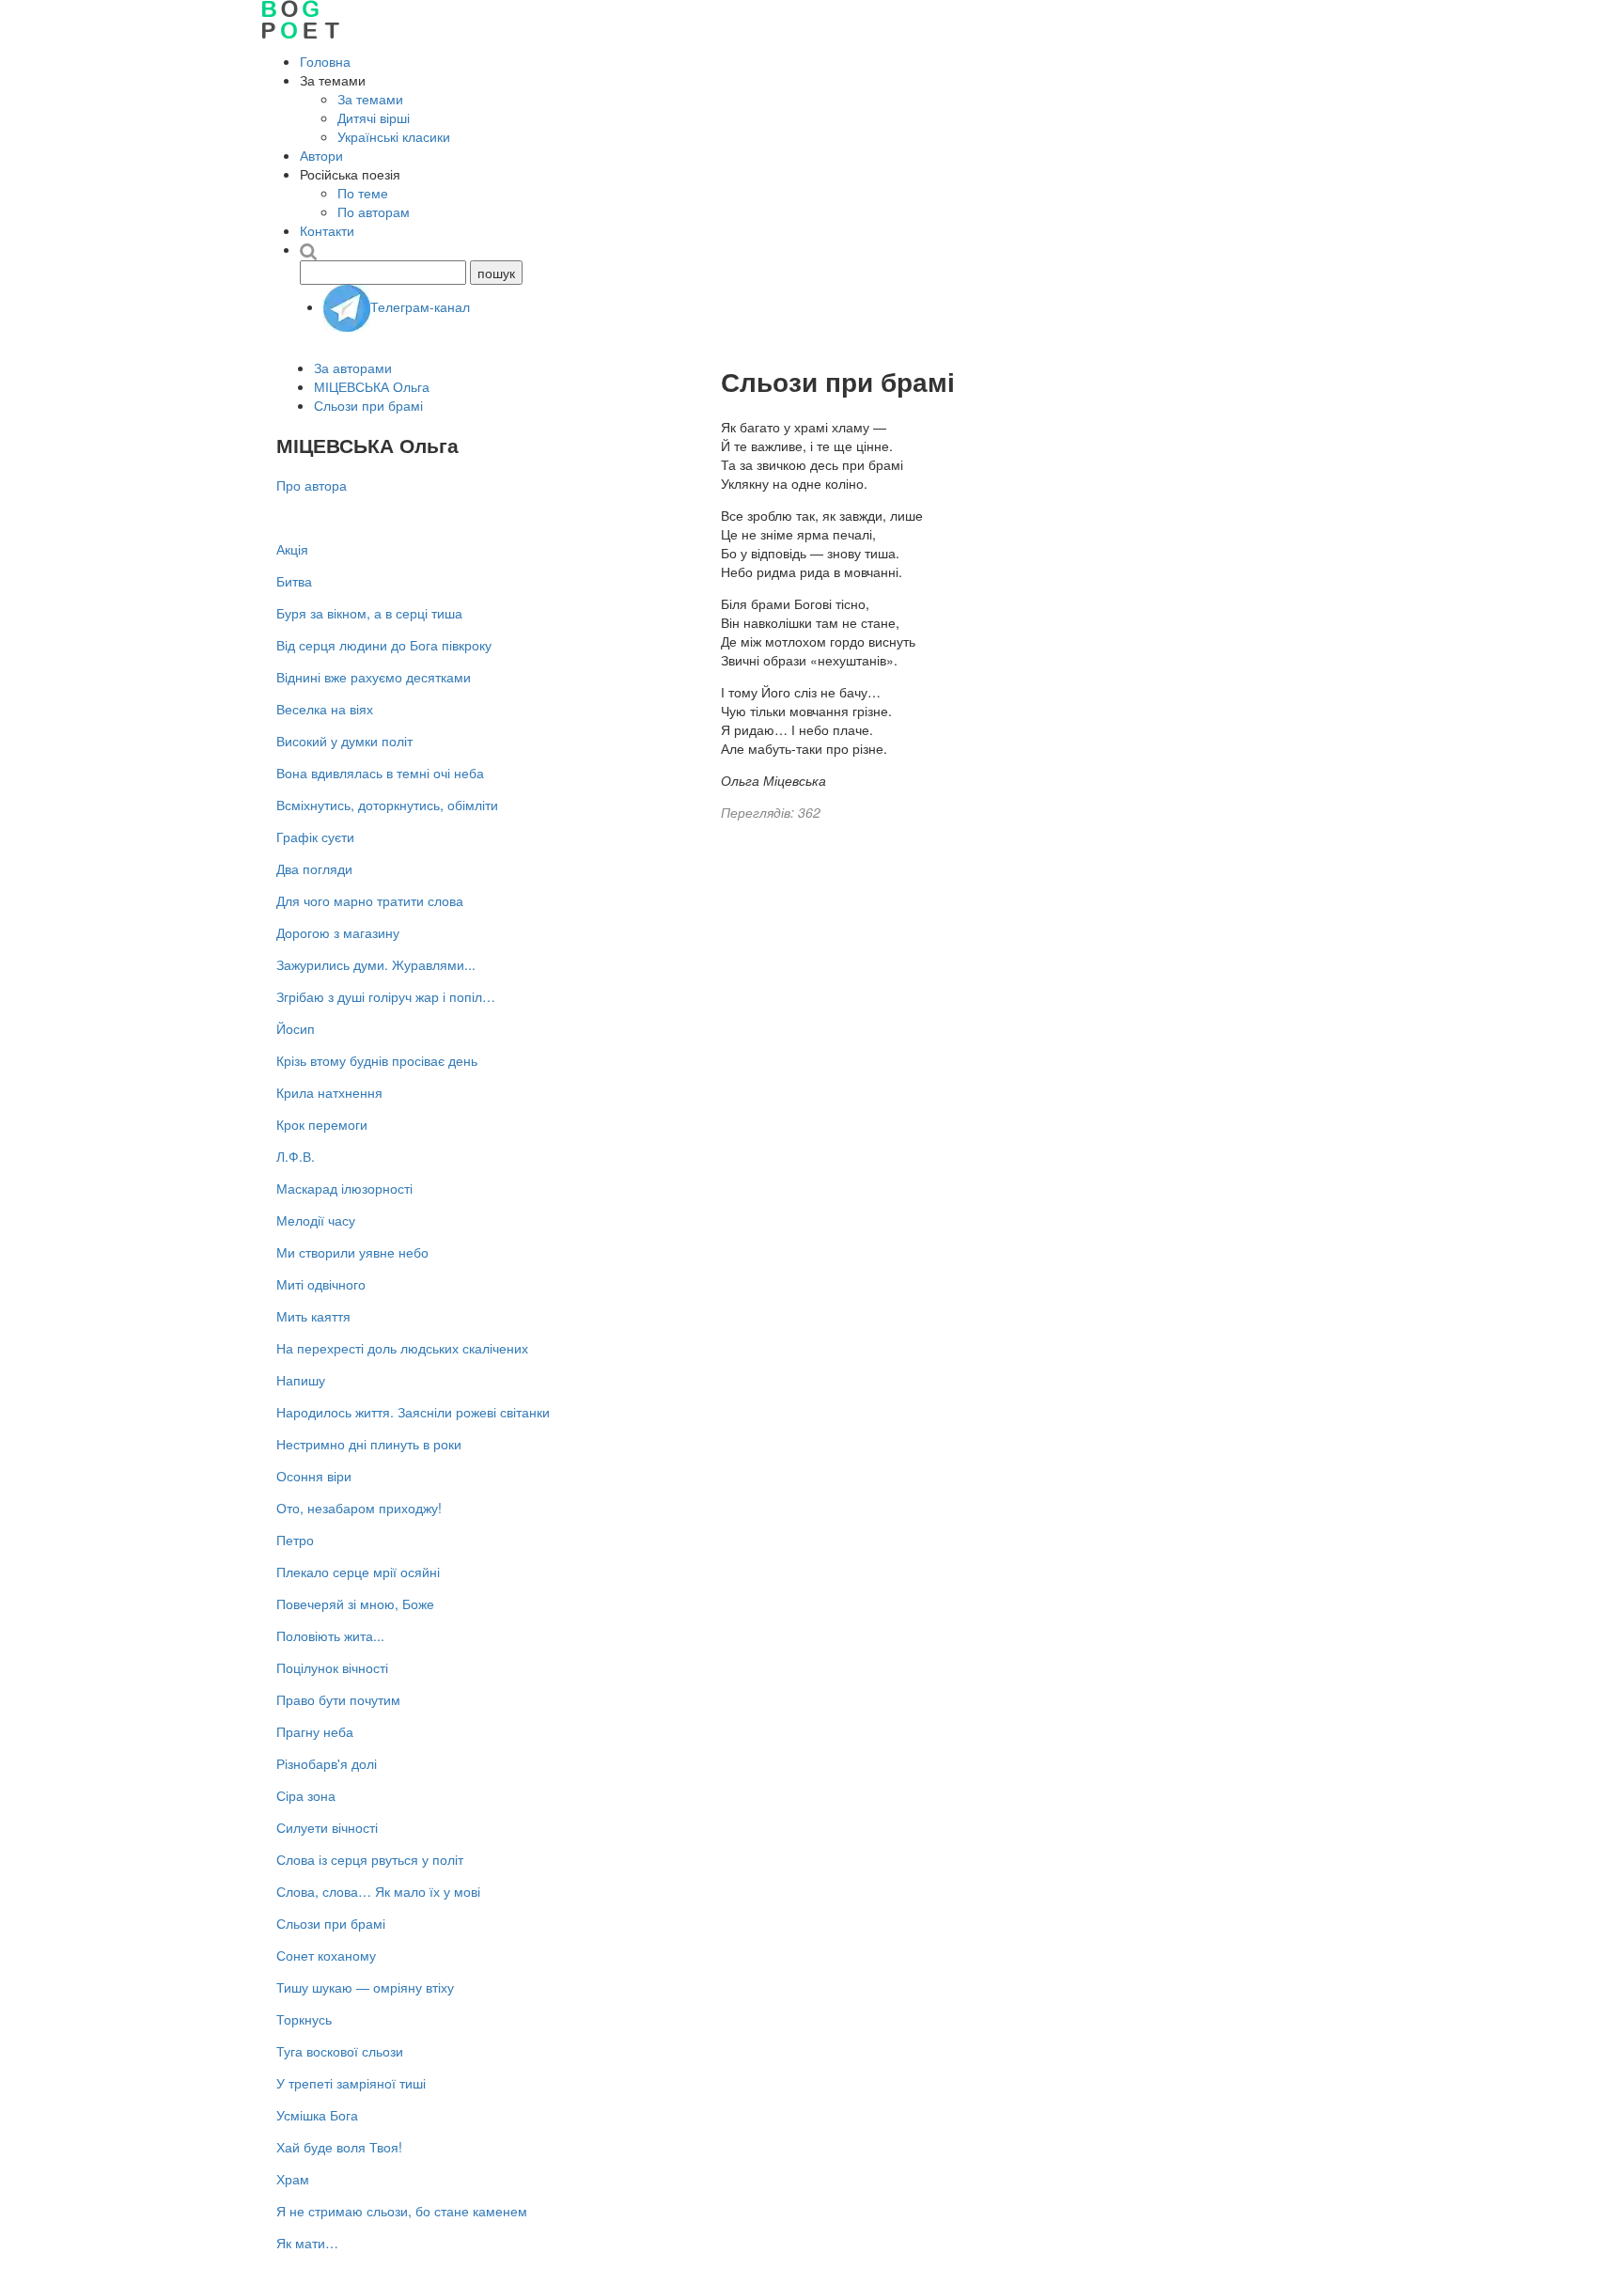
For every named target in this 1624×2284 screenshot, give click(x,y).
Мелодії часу (316, 1220)
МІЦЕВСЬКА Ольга (372, 386)
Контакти (327, 230)
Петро (295, 1540)
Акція (292, 549)
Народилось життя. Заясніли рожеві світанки (413, 1412)
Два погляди (314, 868)
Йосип (296, 1028)
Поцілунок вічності (332, 1667)
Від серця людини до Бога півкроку (384, 645)
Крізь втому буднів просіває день (377, 1060)
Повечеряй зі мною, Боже (355, 1603)
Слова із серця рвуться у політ (370, 1859)
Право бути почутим (338, 1699)
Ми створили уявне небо (352, 1252)
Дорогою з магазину (338, 932)
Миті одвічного (321, 1284)
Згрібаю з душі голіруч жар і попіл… (386, 996)
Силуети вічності (327, 1827)
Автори (321, 155)
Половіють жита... (330, 1635)
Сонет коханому (326, 1955)
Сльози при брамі (368, 405)
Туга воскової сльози (340, 2051)
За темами (370, 99)
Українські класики (394, 136)
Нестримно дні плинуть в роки (369, 1444)
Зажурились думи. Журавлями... (376, 964)
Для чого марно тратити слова (370, 900)
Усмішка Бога (317, 2115)
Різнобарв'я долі (327, 1763)
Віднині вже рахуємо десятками (374, 677)
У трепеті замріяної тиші (351, 2083)
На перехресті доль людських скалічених (402, 1348)
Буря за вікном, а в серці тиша (369, 613)
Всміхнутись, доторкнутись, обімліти (387, 805)
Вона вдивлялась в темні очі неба (380, 773)
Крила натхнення (329, 1092)
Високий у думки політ (344, 741)
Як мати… (307, 2243)
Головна (325, 61)
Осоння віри (314, 1476)
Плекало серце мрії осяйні (358, 1572)
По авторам (374, 211)
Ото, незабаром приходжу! (359, 1508)
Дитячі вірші (374, 117)
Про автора (312, 485)
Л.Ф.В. (296, 1156)
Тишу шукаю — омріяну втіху (365, 1987)
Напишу (301, 1380)
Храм (293, 2179)
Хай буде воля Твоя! (339, 2147)
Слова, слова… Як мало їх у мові (378, 1891)
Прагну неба (315, 1731)
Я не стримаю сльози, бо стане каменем (402, 2211)
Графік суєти (315, 837)
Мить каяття (313, 1316)
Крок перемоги (322, 1124)
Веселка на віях (325, 709)
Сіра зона (306, 1795)
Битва (294, 581)
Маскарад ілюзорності (344, 1188)
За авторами (353, 368)
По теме (363, 193)
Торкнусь (304, 2019)
